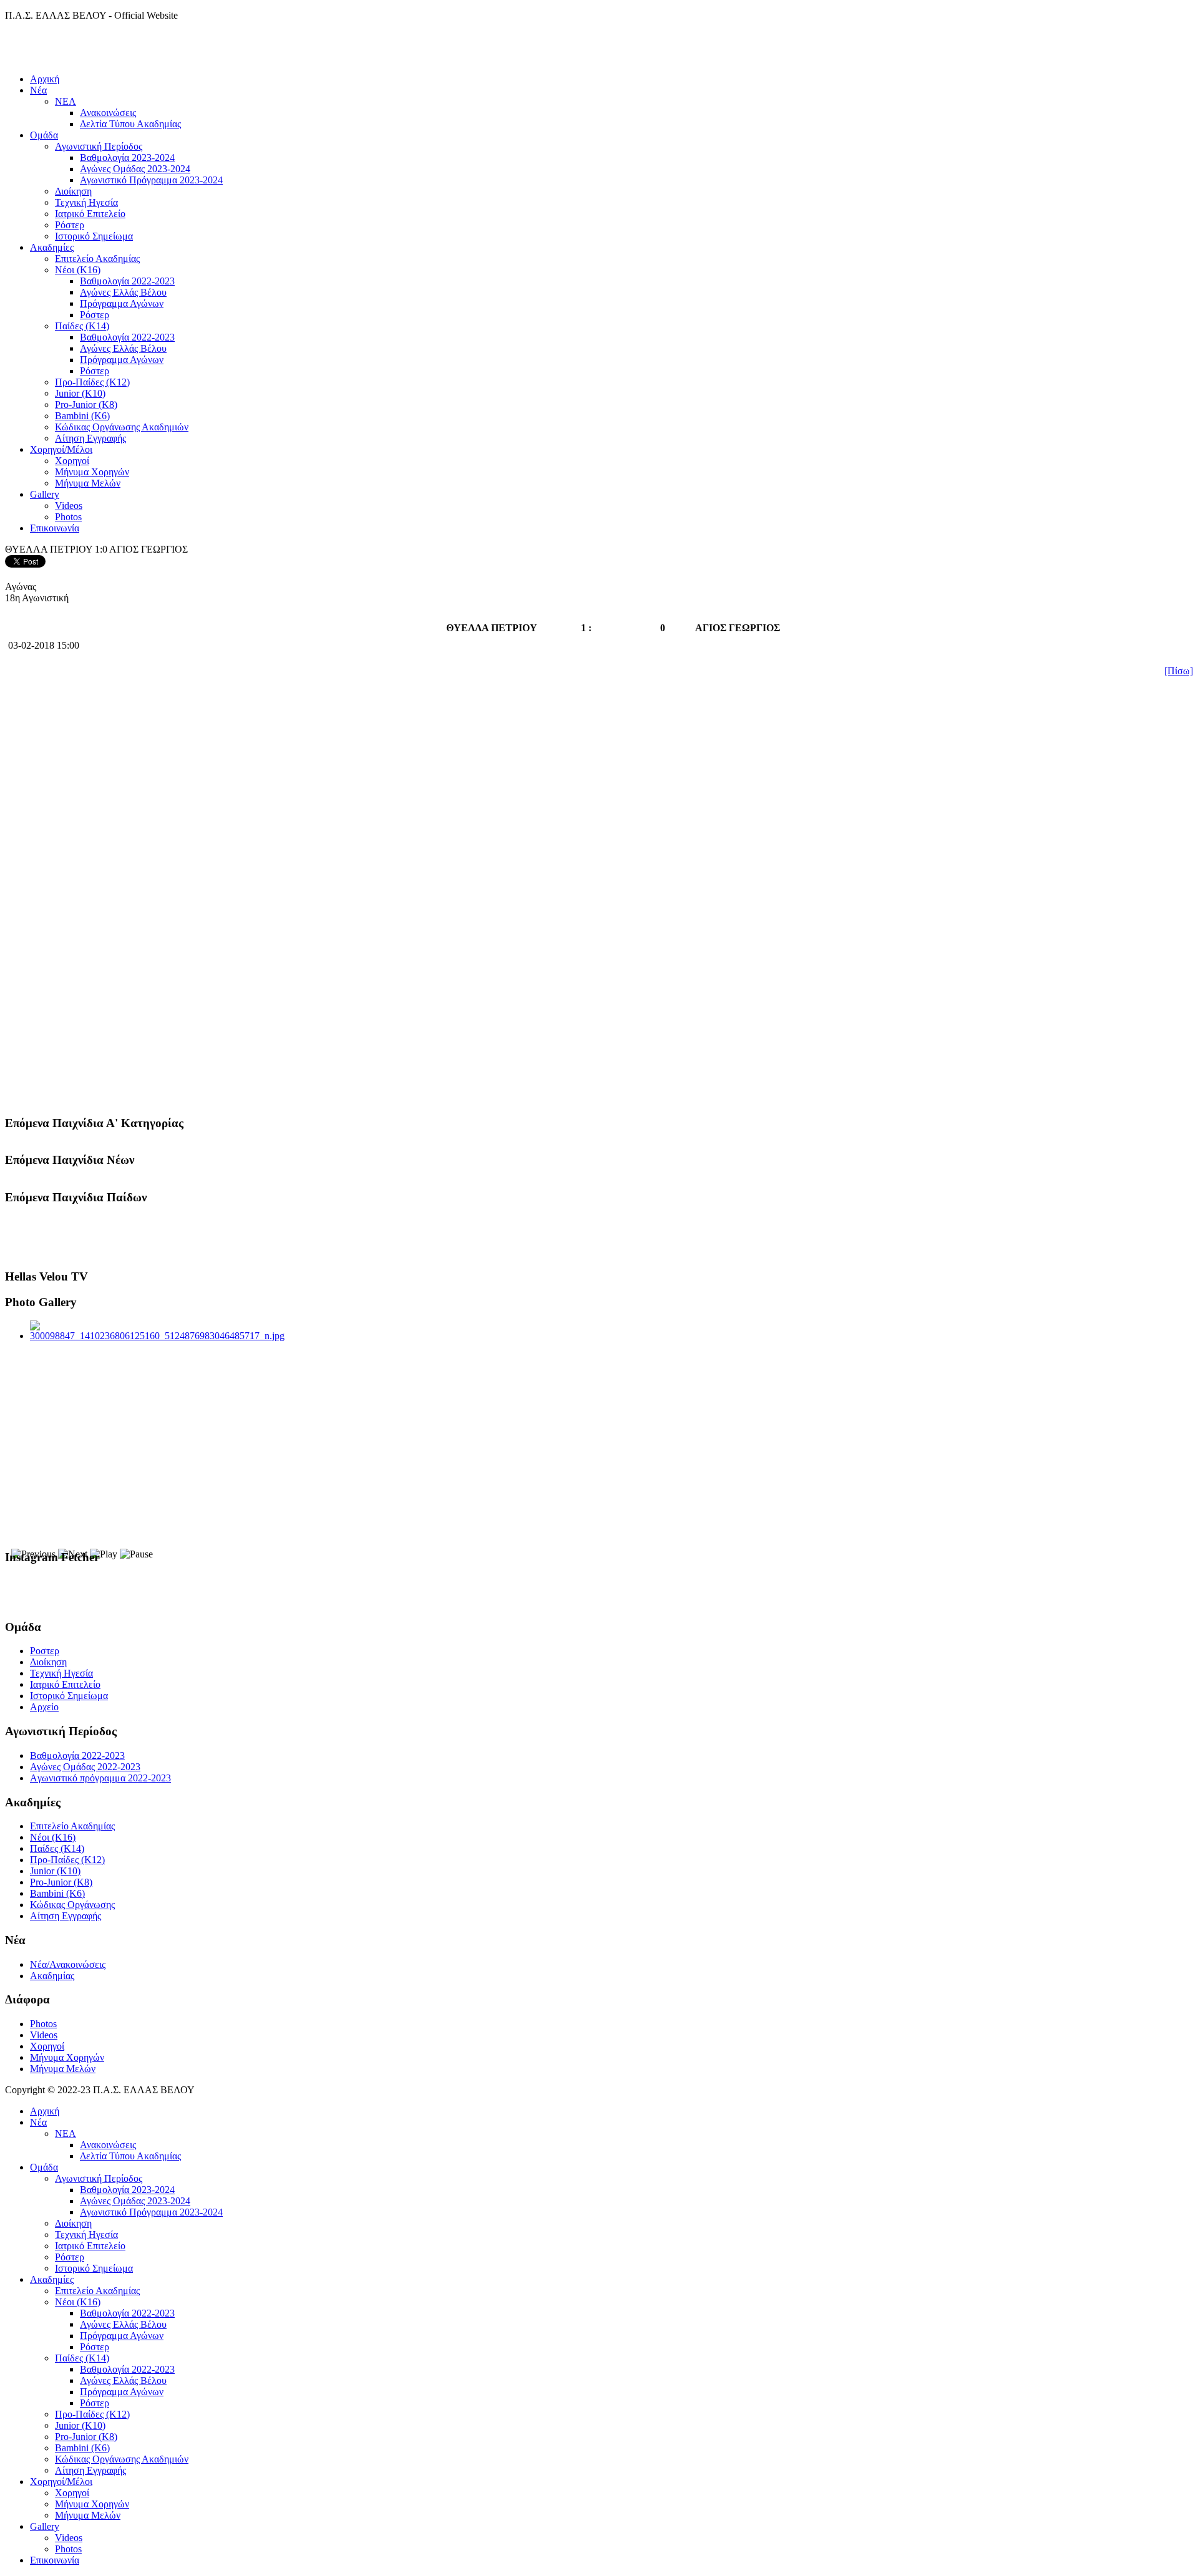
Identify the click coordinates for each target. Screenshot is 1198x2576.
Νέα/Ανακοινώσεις (68, 1964)
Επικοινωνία (55, 528)
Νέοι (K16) (78, 270)
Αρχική (45, 79)
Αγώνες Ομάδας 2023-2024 (135, 169)
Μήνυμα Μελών (88, 483)
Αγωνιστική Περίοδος (99, 146)
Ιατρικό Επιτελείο (90, 214)
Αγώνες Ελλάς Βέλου (123, 292)
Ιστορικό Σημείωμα (94, 236)
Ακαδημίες (52, 247)
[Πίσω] (1179, 671)
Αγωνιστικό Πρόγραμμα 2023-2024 (151, 180)
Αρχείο (44, 1707)
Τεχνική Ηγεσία (86, 202)
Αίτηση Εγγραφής (90, 438)
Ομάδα (44, 135)
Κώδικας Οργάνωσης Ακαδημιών (122, 427)
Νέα (38, 90)
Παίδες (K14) (82, 326)
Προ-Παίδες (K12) (92, 382)
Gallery (45, 494)
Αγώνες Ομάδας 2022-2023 (85, 1767)
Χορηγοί (72, 461)
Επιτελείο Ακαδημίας (97, 259)
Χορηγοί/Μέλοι (61, 449)
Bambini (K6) (82, 416)
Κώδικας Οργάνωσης (72, 1905)
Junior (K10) (80, 393)
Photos (68, 517)
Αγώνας (21, 587)
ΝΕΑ (66, 101)
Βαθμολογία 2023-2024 (127, 157)
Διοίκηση (73, 191)
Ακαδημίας (52, 1976)
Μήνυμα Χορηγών (92, 472)
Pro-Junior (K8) (86, 404)
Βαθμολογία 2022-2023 (127, 281)
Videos (69, 506)
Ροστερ (45, 1651)
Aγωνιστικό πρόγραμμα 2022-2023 (100, 1778)
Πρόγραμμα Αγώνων (122, 303)
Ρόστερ (70, 225)
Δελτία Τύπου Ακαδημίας (130, 124)
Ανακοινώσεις (108, 113)
